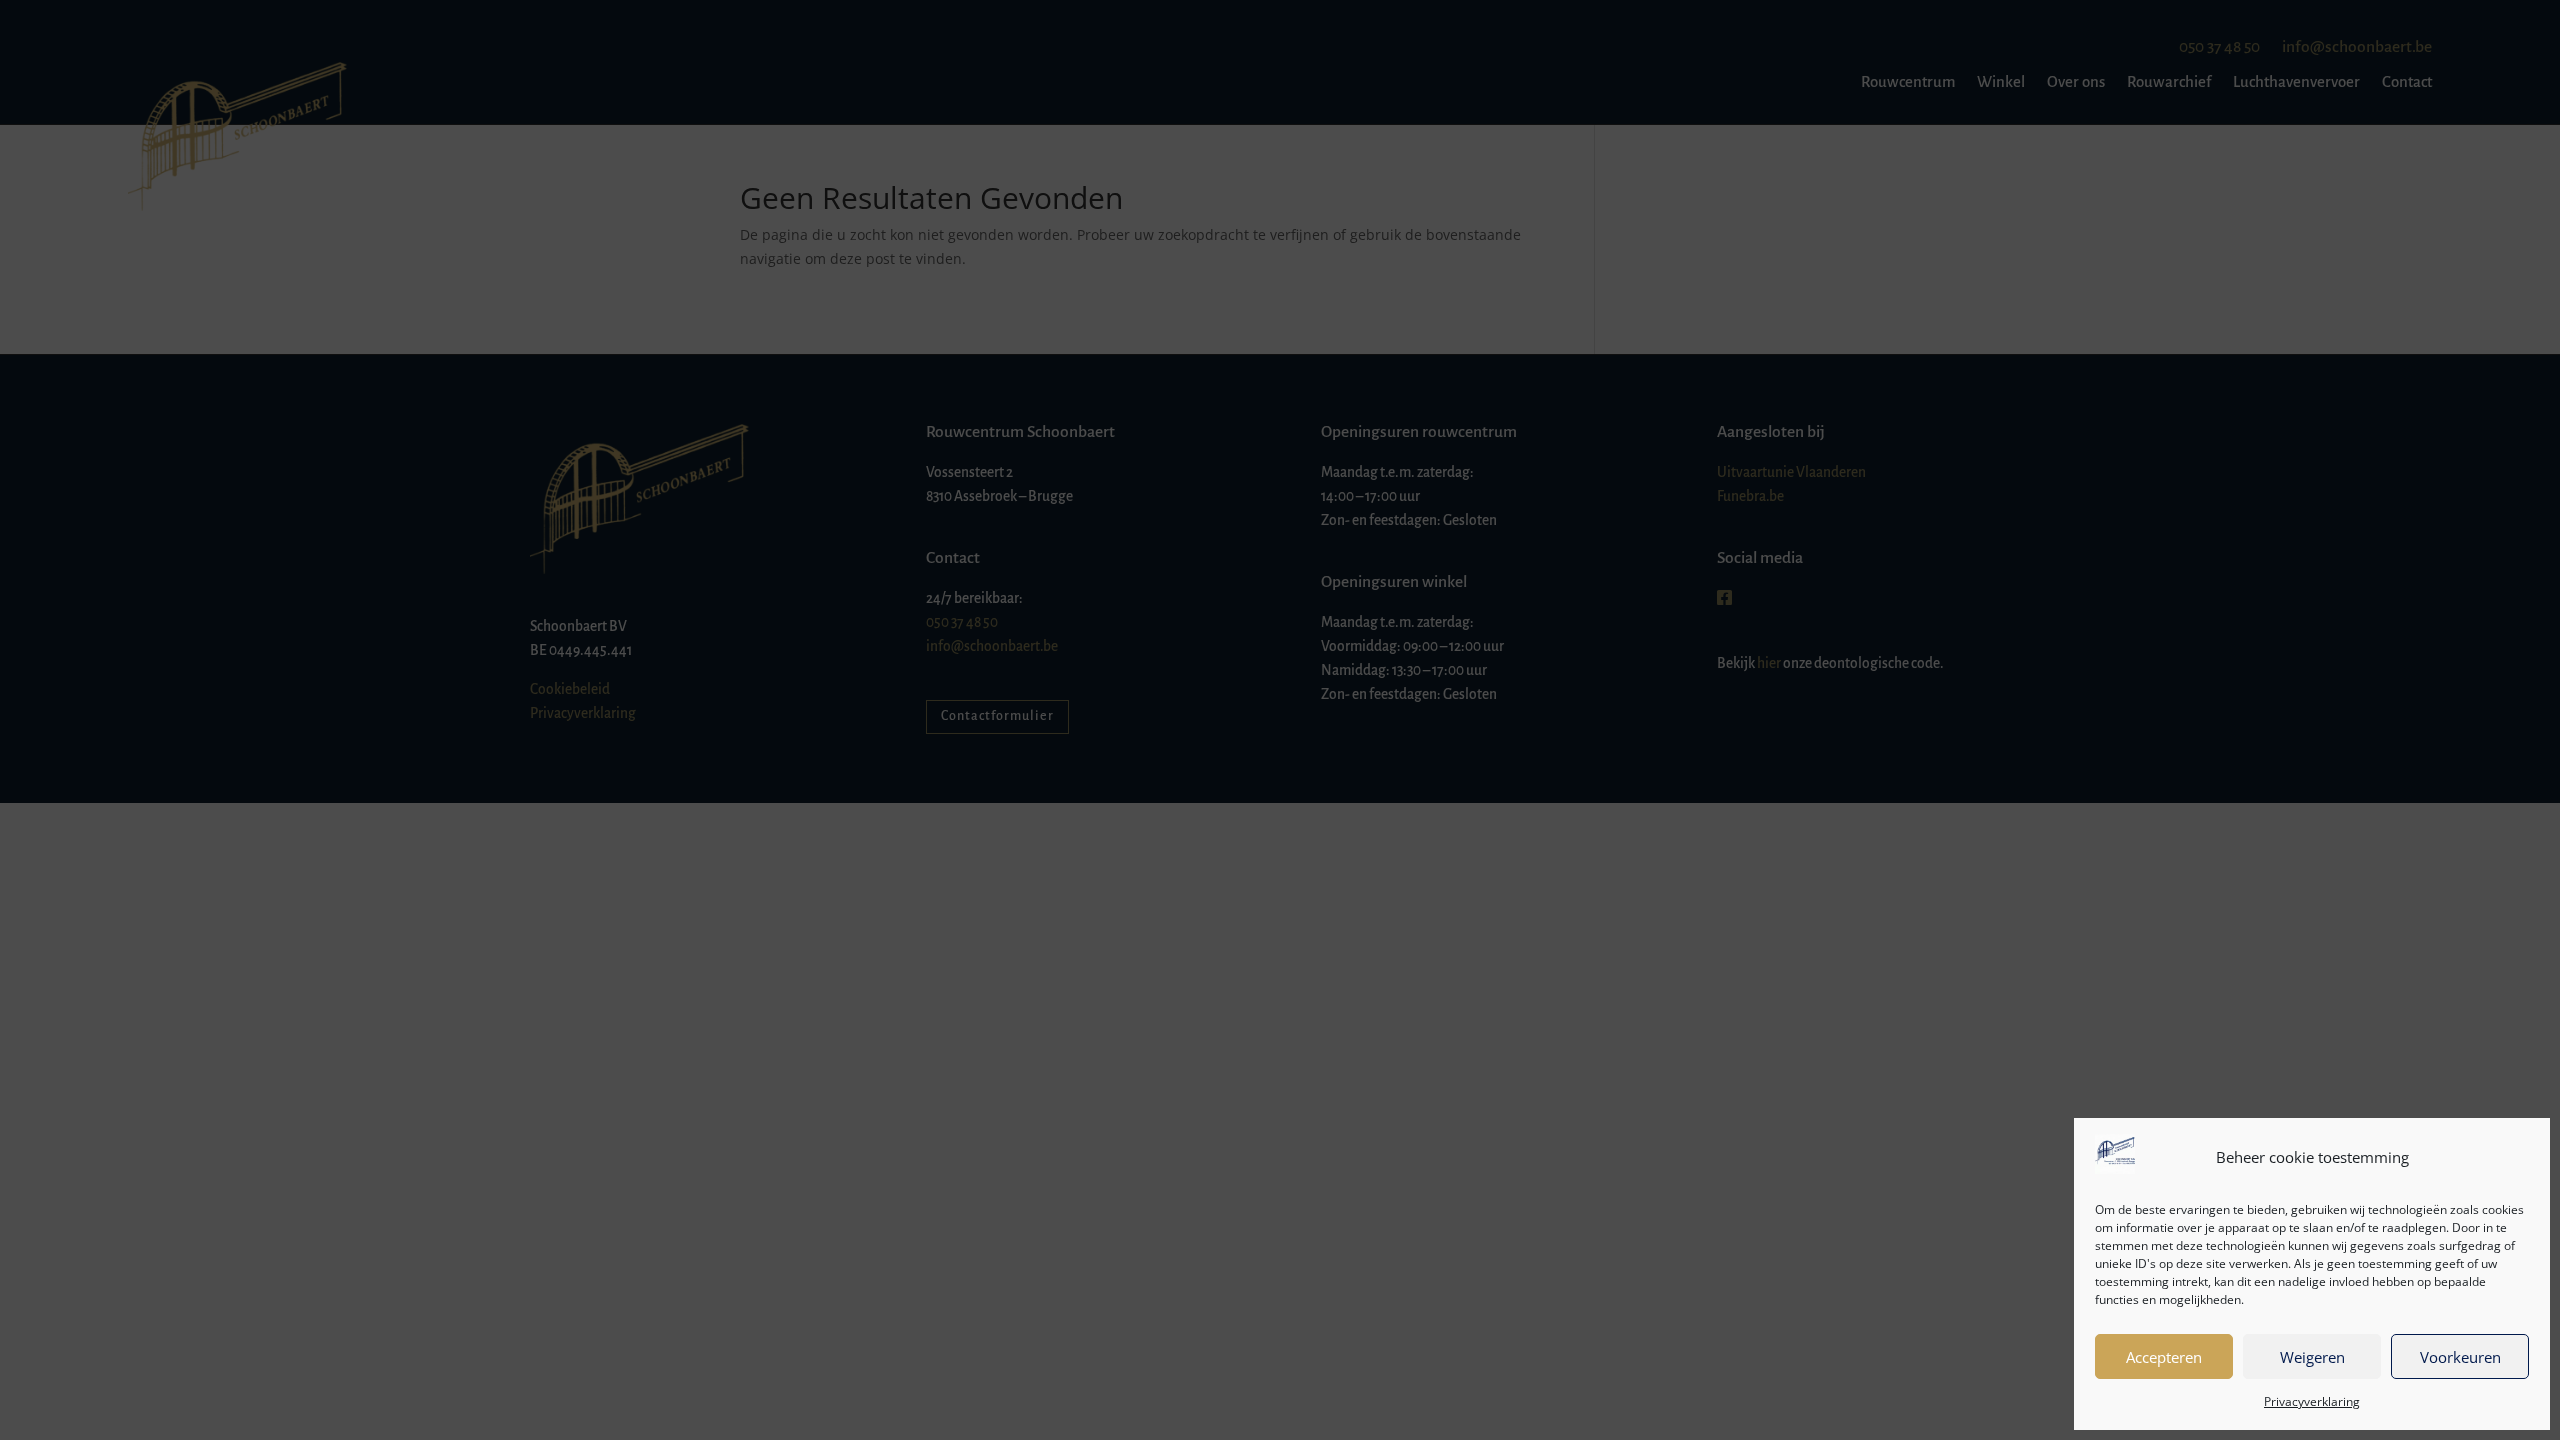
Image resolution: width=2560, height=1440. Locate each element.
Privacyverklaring (2312, 1401)
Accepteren (2164, 1357)
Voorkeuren (2460, 1357)
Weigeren (2312, 1357)
